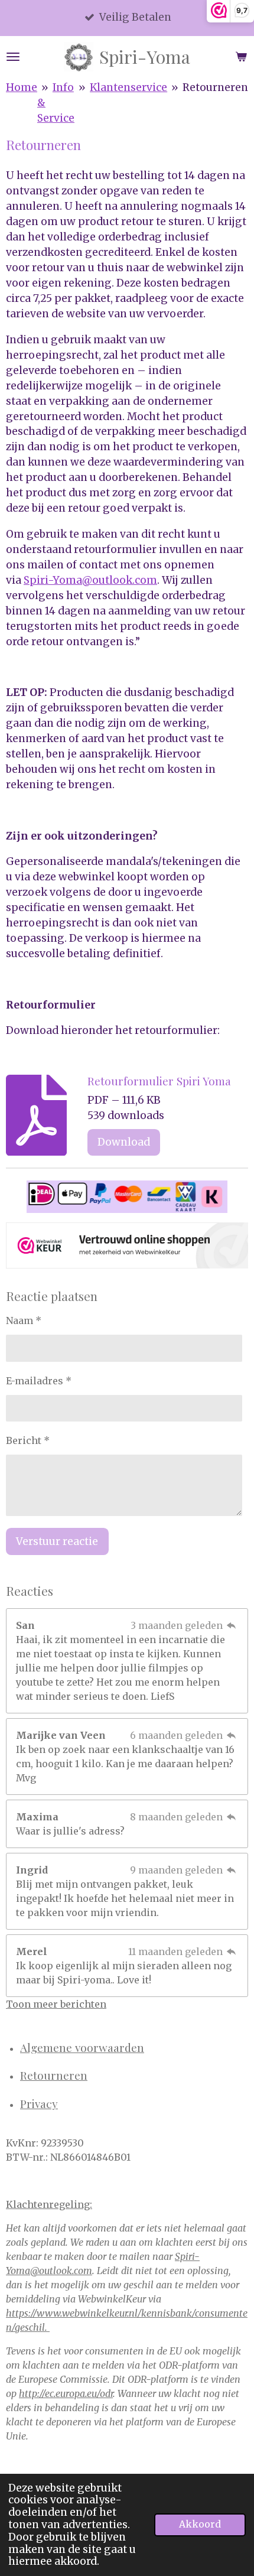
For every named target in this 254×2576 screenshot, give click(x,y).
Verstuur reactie (57, 1541)
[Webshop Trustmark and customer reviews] (127, 1248)
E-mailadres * (39, 1381)
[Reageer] (232, 1625)
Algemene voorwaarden (82, 2047)
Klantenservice (128, 87)
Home (22, 87)
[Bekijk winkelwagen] (241, 57)
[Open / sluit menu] (13, 57)
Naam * (24, 1320)
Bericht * (28, 1440)
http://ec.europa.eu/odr (66, 2393)
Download (124, 1142)
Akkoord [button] (200, 2524)
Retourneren (215, 87)
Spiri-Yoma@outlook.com (90, 580)
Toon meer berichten (56, 2004)
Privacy (39, 2103)
